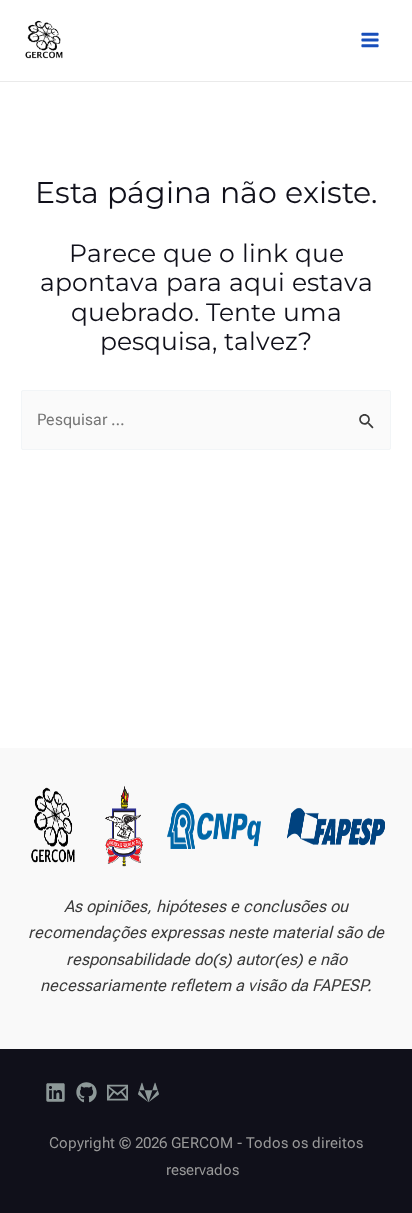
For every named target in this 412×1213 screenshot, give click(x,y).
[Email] (117, 1092)
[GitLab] (148, 1092)
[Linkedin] (55, 1092)
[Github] (86, 1092)
